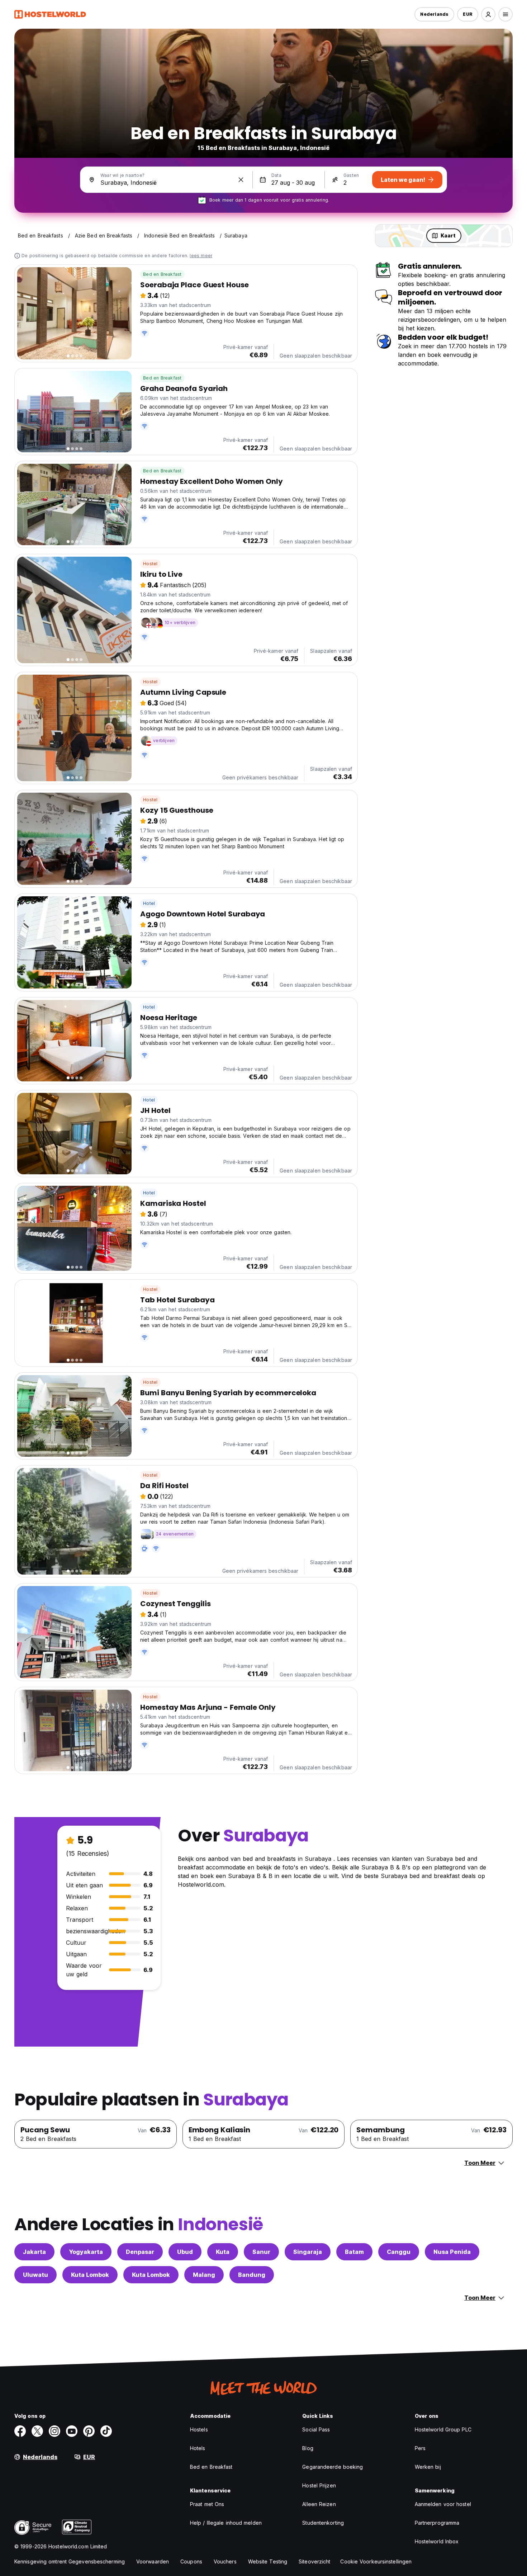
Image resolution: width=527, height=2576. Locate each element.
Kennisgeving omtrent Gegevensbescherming (70, 2561)
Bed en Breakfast (162, 274)
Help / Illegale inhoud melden (226, 2523)
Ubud (185, 2252)
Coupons (191, 2561)
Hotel (149, 903)
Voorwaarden (153, 2561)
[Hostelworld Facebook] (20, 2431)
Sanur (261, 2252)
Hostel (150, 564)
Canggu (399, 2252)
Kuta (223, 2252)
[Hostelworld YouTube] (72, 2431)
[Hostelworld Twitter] (37, 2431)
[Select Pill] (488, 14)
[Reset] (241, 180)
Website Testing (268, 2561)
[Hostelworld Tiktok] (106, 2431)
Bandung (252, 2275)
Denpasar (140, 2252)
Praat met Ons (207, 2504)
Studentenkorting (323, 2523)
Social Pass (316, 2429)
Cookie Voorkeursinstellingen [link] (376, 2561)
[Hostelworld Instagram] (54, 2431)
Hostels (199, 2429)
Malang (204, 2275)
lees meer (201, 256)
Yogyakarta (86, 2252)
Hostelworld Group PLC (443, 2429)
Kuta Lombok (90, 2275)
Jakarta (34, 2252)
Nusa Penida (452, 2252)
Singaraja (308, 2252)
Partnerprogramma (437, 2523)
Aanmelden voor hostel (443, 2504)
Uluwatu (35, 2275)
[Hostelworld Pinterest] (89, 2431)
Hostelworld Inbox (437, 2541)
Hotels (198, 2448)
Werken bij (428, 2467)
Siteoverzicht (314, 2561)
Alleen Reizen (319, 2504)
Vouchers (225, 2561)
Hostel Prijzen (319, 2485)
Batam (354, 2252)
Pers (420, 2448)
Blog (308, 2448)
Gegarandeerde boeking (333, 2467)
